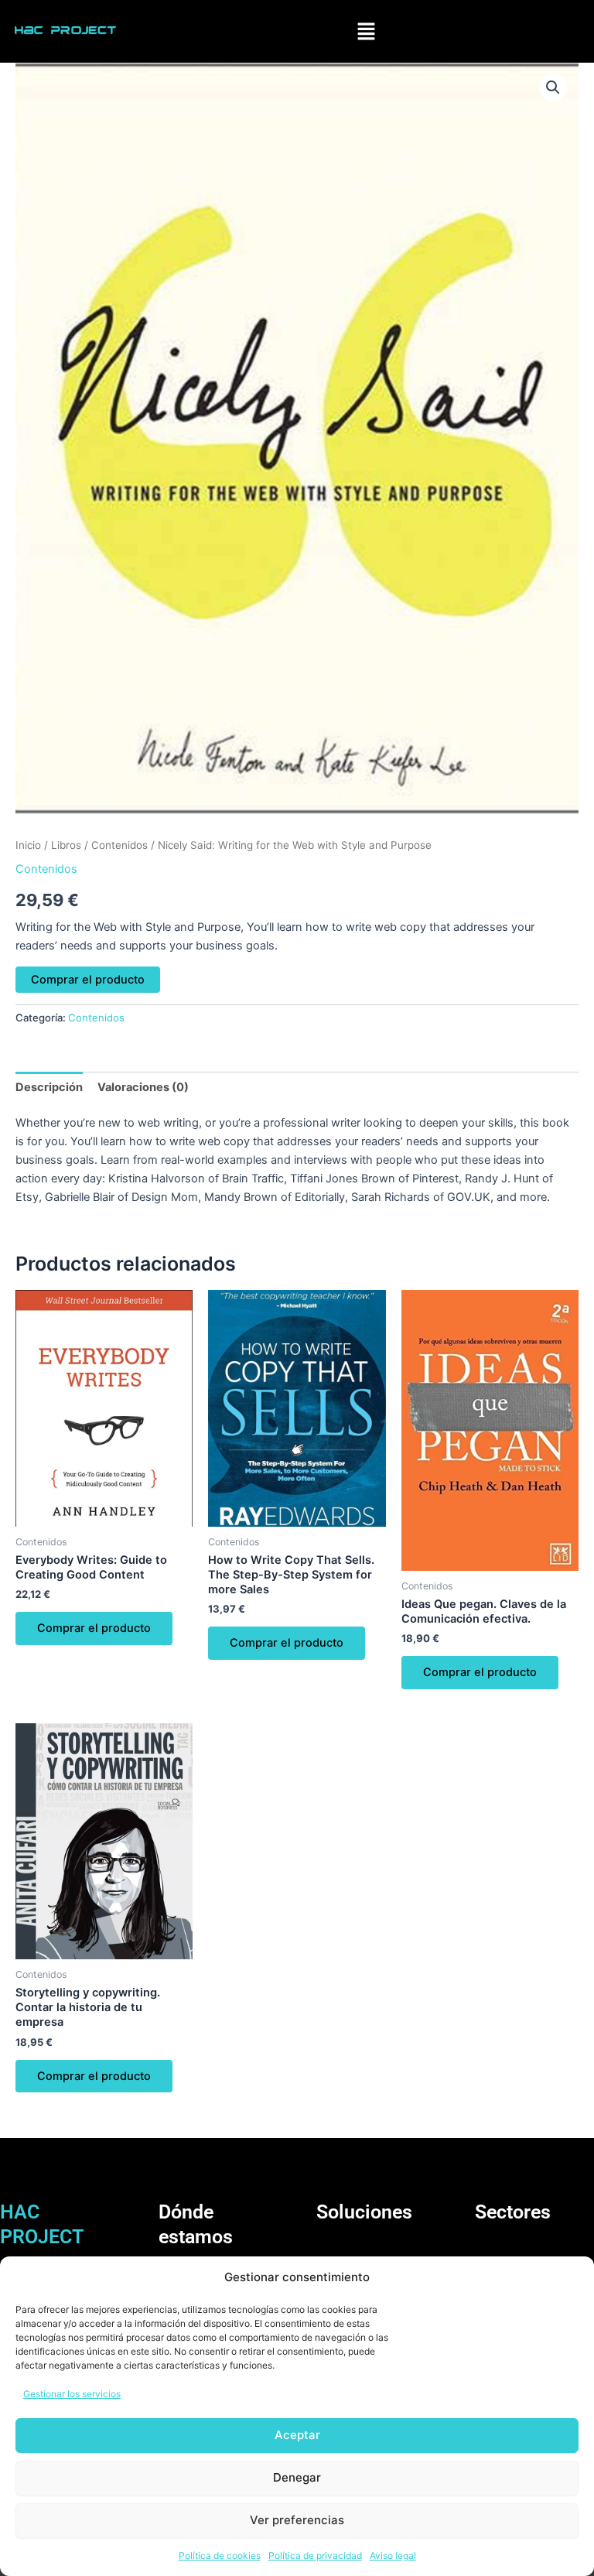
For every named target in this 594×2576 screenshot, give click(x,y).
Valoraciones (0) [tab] (143, 1087)
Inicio (28, 845)
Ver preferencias (297, 2520)
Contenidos (119, 845)
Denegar (297, 2477)
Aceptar (297, 2435)
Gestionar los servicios (72, 2394)
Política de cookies (220, 2555)
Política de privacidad (315, 2555)
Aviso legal (393, 2555)
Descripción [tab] (49, 1087)
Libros (66, 845)
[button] (367, 31)
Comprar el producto (88, 980)
